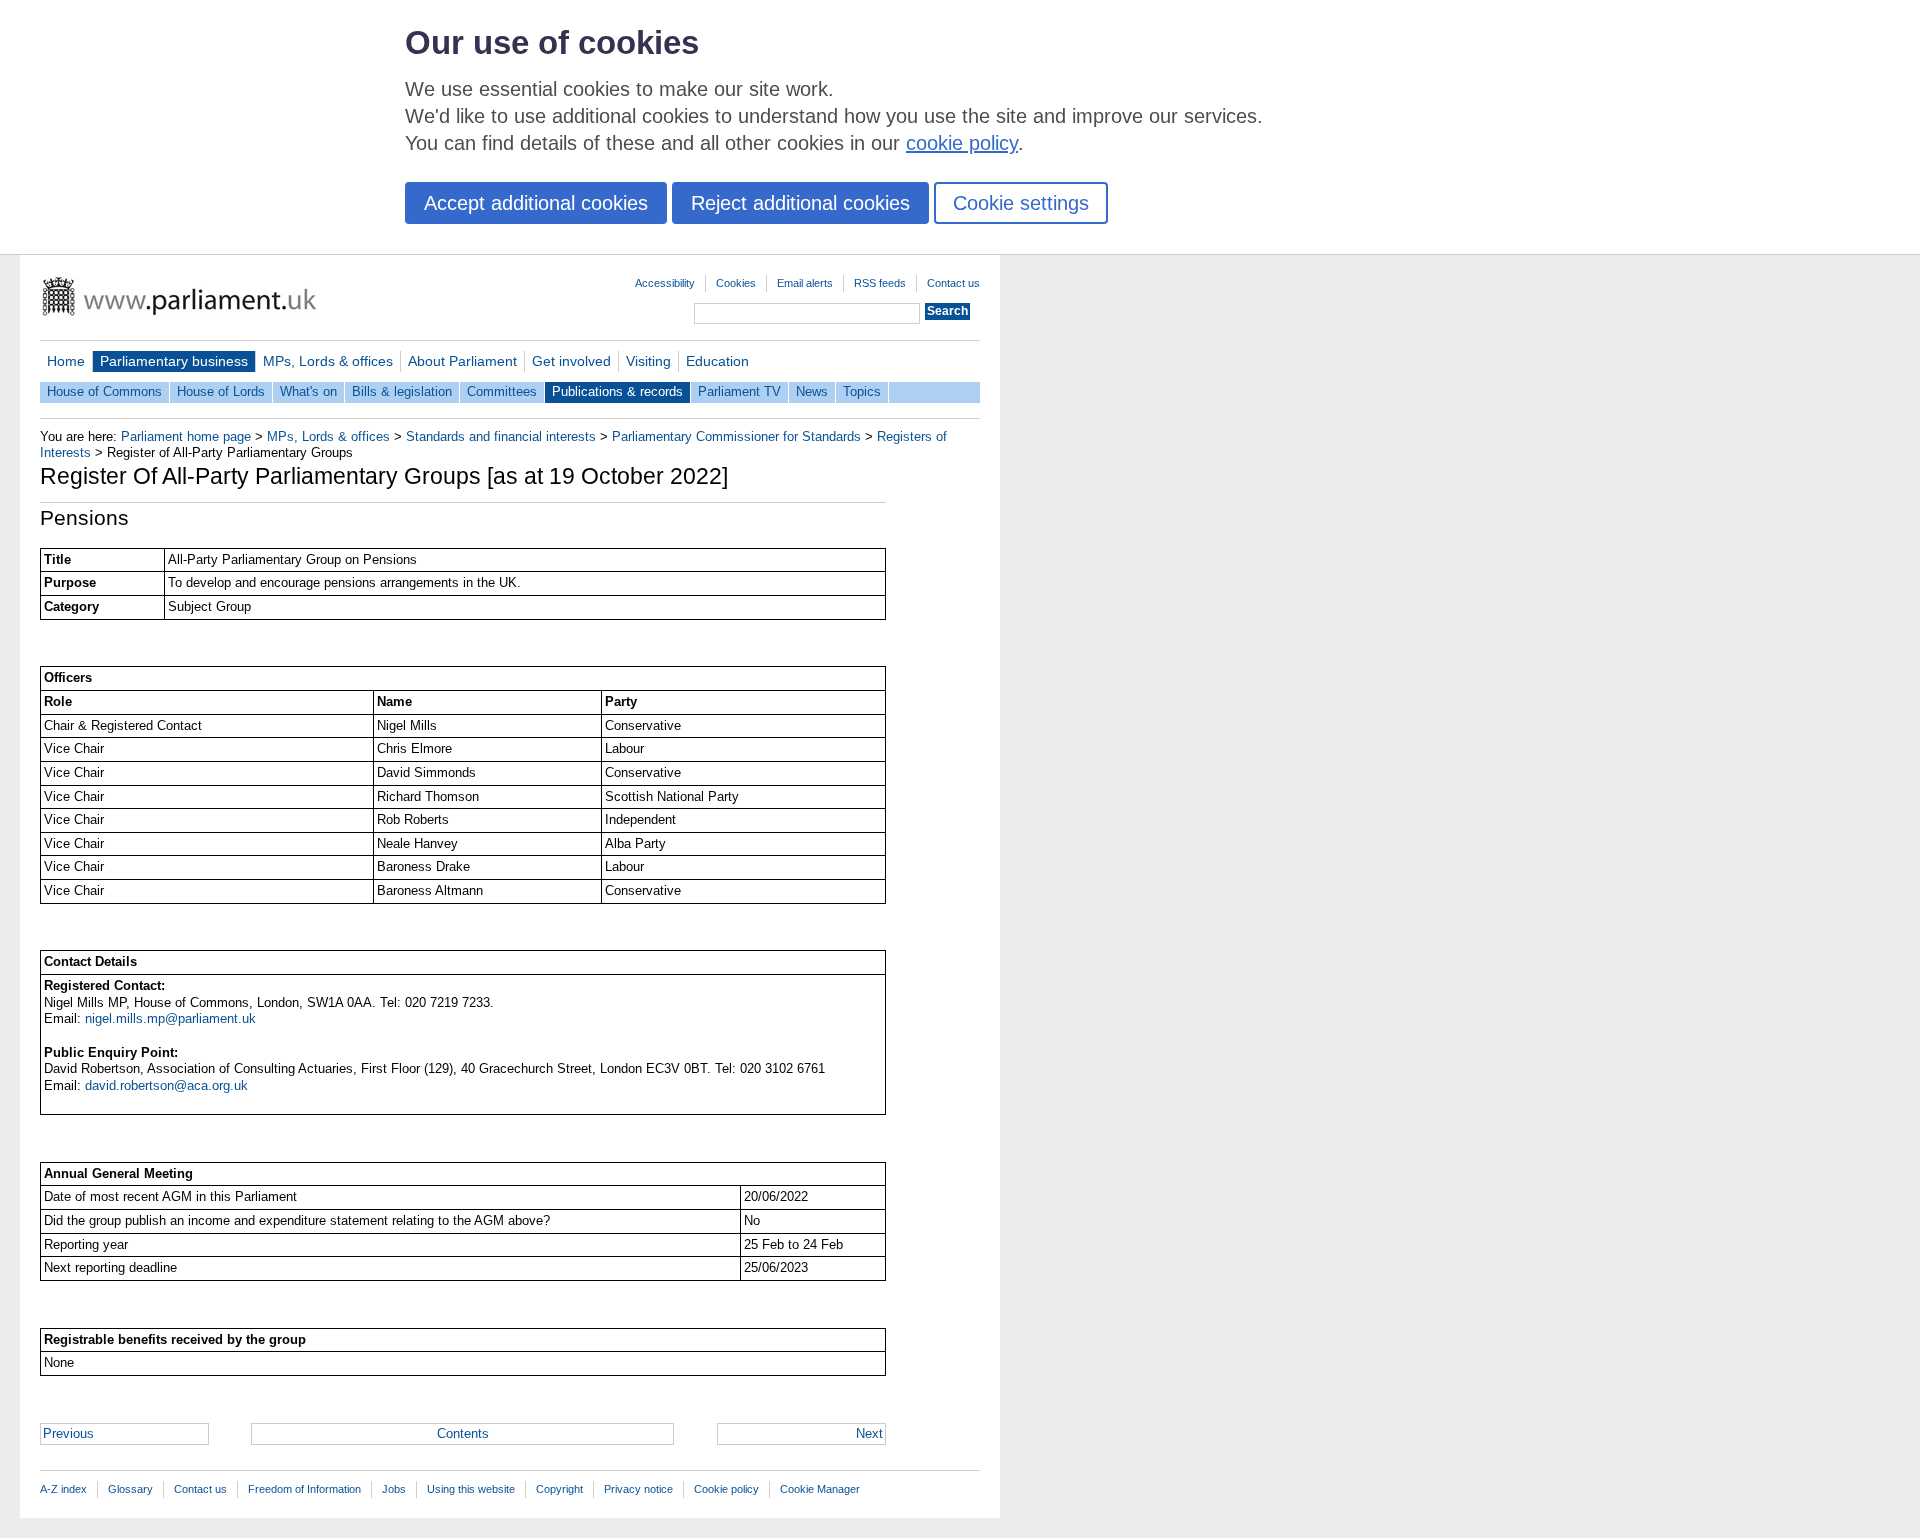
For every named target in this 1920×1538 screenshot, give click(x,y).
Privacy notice (638, 1489)
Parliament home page (186, 436)
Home (66, 361)
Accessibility (665, 283)
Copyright (559, 1489)
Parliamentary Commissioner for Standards (736, 436)
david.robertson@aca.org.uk (166, 1085)
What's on (308, 391)
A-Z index (63, 1489)
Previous (68, 1433)
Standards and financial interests (501, 436)
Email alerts (805, 283)
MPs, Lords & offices (328, 361)
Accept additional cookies (536, 203)
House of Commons (104, 391)
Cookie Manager (820, 1489)
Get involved (571, 361)
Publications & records (617, 391)
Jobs (394, 1489)
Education (717, 361)
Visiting (648, 361)
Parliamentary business (174, 361)
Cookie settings (1021, 203)
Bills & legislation (402, 391)
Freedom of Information (304, 1489)
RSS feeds (880, 283)
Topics (862, 391)
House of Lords (221, 391)
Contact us (953, 283)
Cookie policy (726, 1489)
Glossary (130, 1489)
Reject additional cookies (800, 203)
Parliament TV (739, 391)
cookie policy (962, 143)
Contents (463, 1433)
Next (869, 1433)
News (812, 391)
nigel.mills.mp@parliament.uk (170, 1018)
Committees (502, 391)
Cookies (736, 283)
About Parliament (462, 361)
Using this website (471, 1489)
